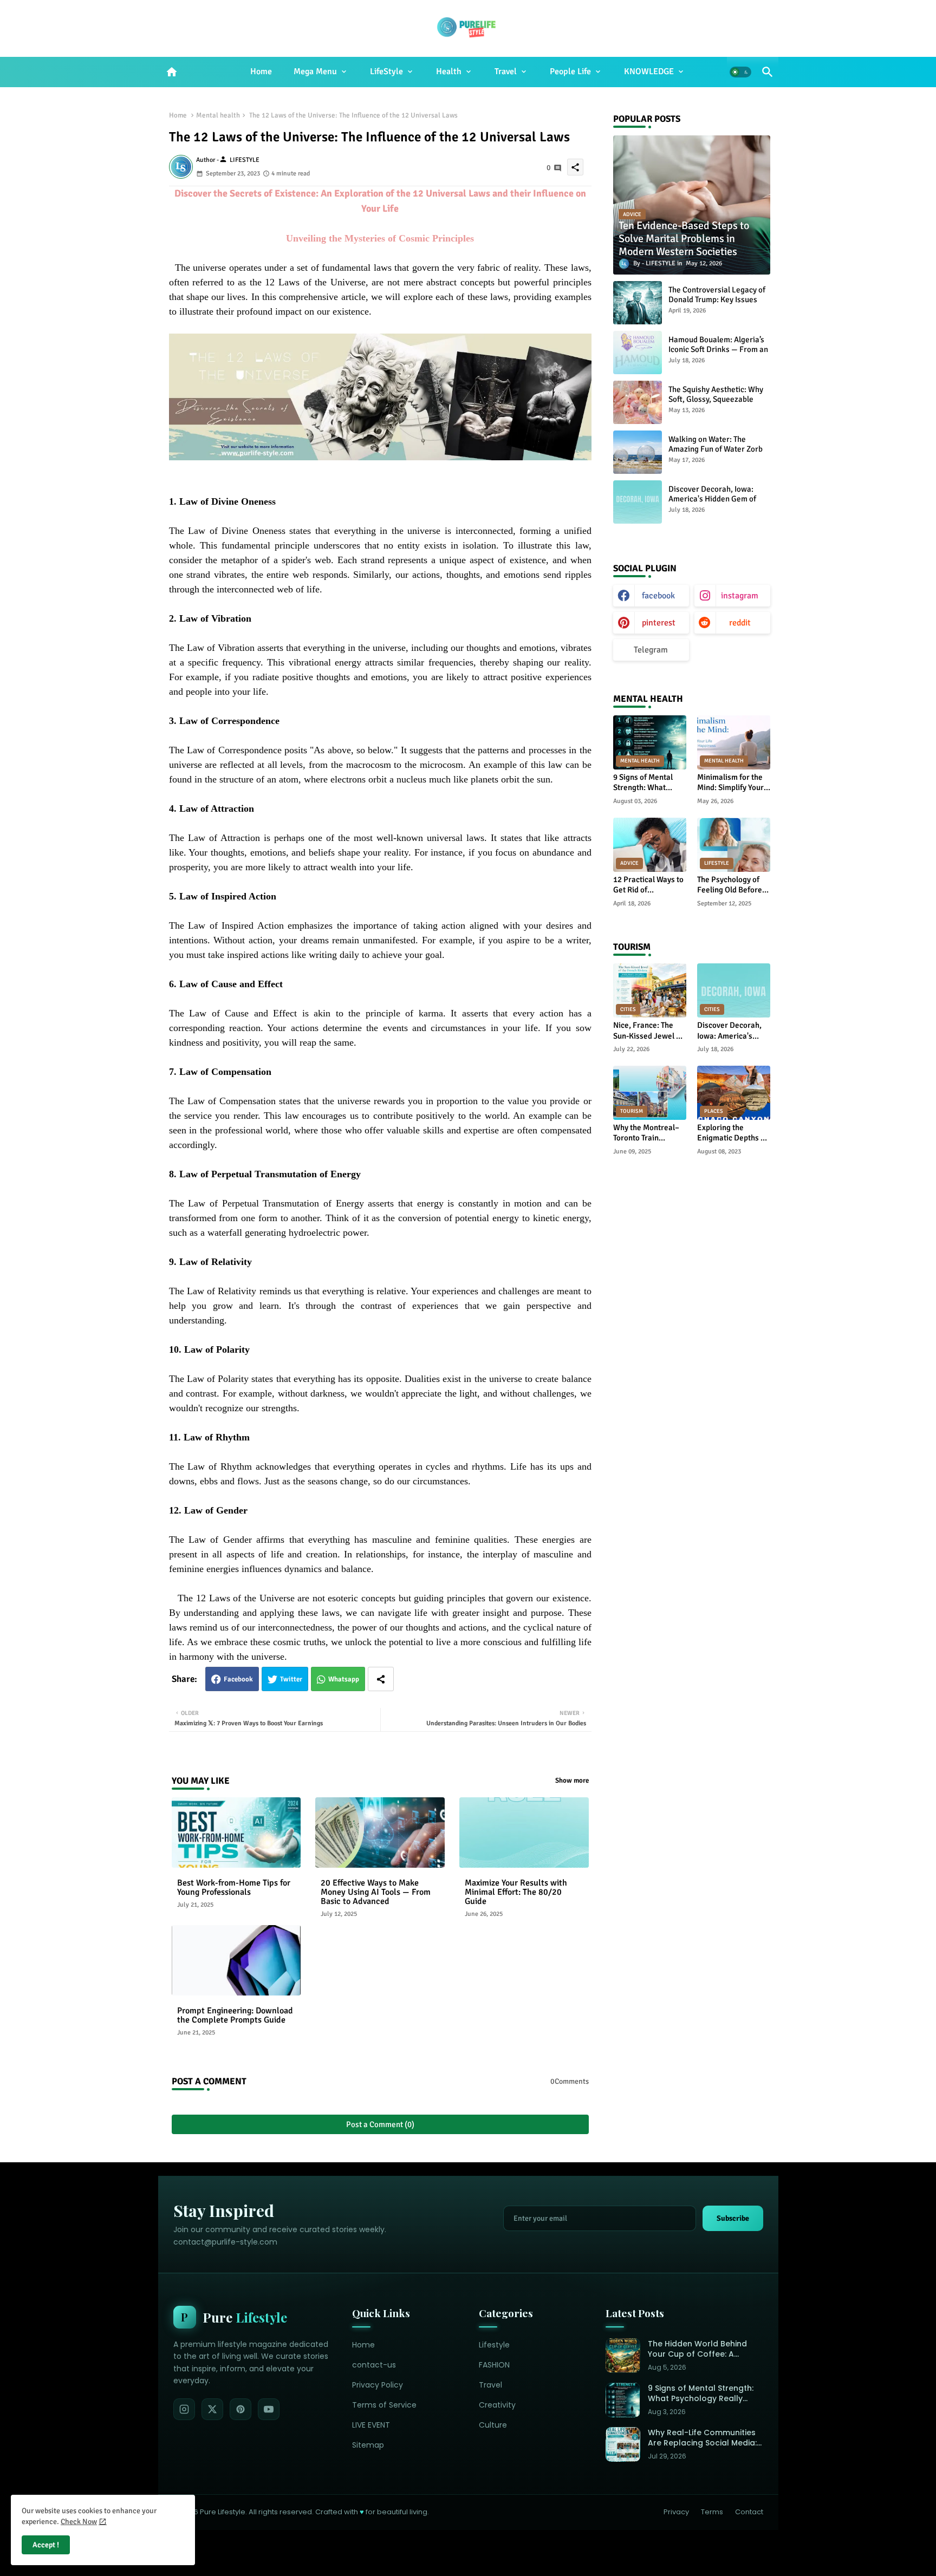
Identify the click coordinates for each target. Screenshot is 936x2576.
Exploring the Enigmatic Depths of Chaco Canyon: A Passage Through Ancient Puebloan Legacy (732, 1133)
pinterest (659, 623)
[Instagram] (184, 2409)
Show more (572, 1781)
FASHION (494, 2365)
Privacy (676, 2512)
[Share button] (381, 1679)
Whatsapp (344, 1679)
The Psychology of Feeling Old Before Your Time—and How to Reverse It (733, 885)
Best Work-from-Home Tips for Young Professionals (234, 1888)
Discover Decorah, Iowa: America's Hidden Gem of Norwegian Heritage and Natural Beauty (712, 504)
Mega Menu (315, 71)
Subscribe (733, 2218)
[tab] (261, 72)
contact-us (374, 2365)
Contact (749, 2512)
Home (261, 71)
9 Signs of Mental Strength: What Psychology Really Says (645, 783)
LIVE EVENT (371, 2425)
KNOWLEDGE (649, 71)
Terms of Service (384, 2405)
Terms (712, 2512)
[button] (740, 72)
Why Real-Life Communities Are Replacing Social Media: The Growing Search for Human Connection (702, 2438)
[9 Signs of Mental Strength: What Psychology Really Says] (623, 2400)
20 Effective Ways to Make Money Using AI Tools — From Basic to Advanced (376, 1892)
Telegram (651, 650)
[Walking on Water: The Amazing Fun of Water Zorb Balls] (638, 452)
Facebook (238, 1679)
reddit (740, 623)
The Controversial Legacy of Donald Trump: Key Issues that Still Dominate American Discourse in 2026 (719, 304)
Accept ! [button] (46, 2545)
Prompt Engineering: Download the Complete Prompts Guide (235, 2016)
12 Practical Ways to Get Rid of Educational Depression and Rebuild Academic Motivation (648, 885)
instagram (740, 596)
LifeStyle (386, 71)
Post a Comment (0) (380, 2124)
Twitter (291, 1679)
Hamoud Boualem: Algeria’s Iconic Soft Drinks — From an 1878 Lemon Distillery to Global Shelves (718, 354)
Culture (493, 2425)
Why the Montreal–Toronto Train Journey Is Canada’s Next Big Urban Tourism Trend (648, 1133)
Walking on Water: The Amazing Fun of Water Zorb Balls (716, 449)
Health (449, 71)
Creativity (497, 2405)
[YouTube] (269, 2409)
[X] (212, 2409)
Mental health (218, 115)
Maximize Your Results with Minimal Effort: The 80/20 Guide (516, 1892)
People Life (570, 71)
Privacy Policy (378, 2385)
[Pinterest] (240, 2409)
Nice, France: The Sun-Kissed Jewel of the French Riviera (648, 1031)
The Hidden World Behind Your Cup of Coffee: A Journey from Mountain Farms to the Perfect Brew (699, 2349)
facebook (658, 596)
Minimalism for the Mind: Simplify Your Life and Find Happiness (730, 783)
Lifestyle (494, 2345)
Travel (506, 71)
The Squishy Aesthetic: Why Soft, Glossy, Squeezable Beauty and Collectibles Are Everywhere (716, 404)
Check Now (79, 2522)
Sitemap (368, 2445)
